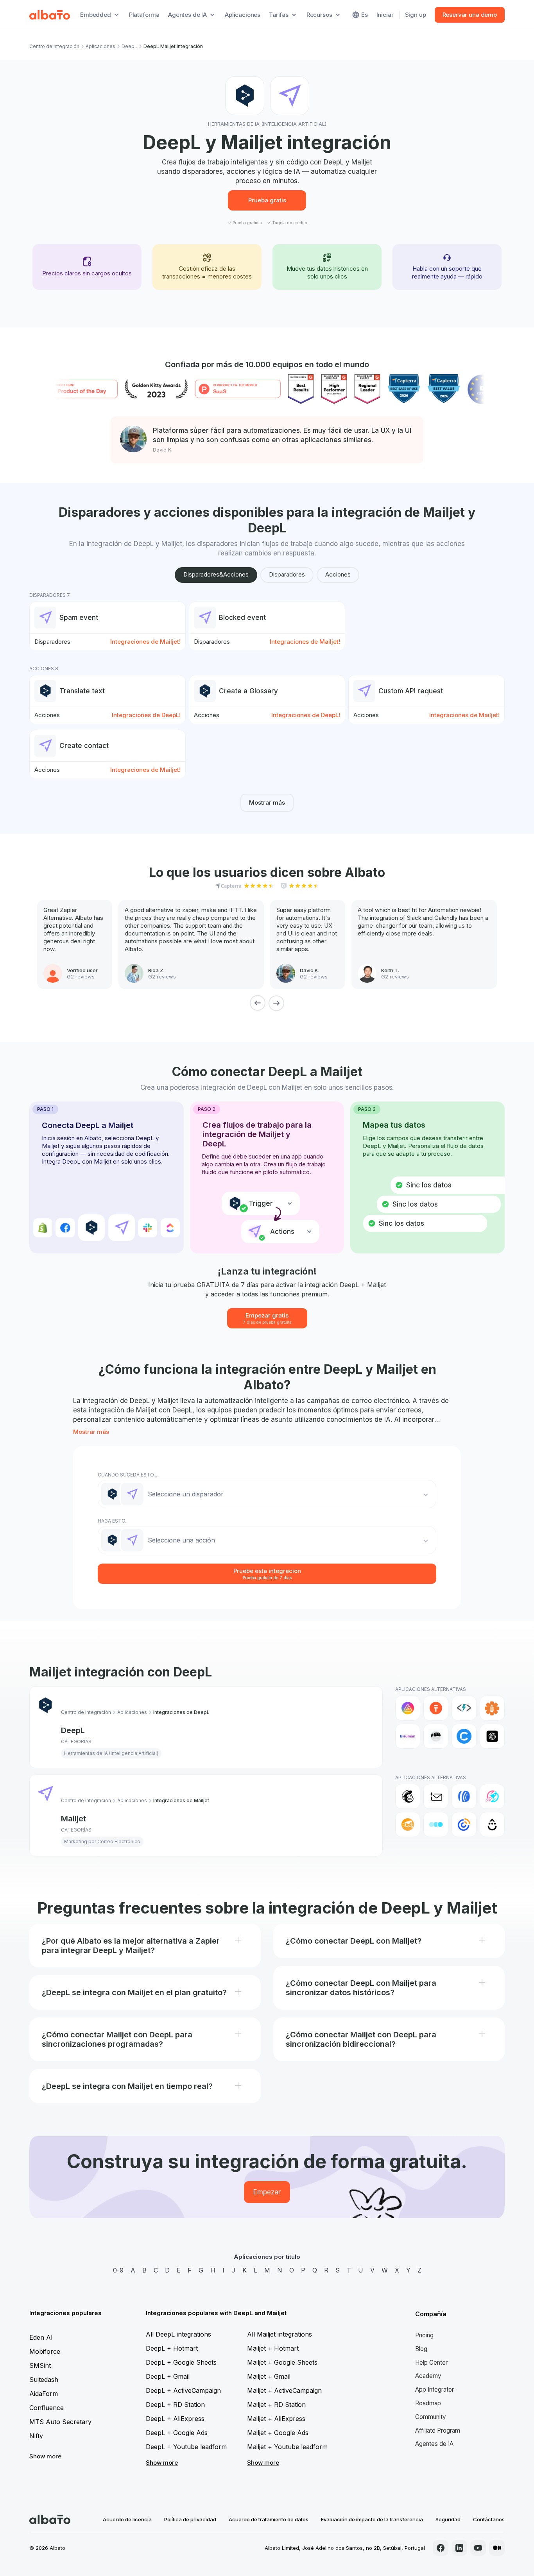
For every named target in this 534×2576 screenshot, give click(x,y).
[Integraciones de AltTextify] (492, 1708)
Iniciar (385, 15)
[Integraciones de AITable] (408, 1708)
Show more (45, 2456)
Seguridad (448, 2519)
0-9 (118, 2270)
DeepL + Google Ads (177, 2433)
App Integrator (435, 2389)
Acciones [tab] (338, 574)
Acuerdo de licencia (127, 2519)
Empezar (267, 2192)
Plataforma (144, 15)
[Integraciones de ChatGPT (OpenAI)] (492, 1736)
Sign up (416, 15)
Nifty (36, 2436)
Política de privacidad (190, 2519)
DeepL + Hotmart (172, 2348)
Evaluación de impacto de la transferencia (372, 2519)
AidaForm (44, 2394)
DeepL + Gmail (168, 2376)
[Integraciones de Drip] (492, 1824)
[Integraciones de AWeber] (464, 1796)
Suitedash (44, 2380)
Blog (421, 2349)
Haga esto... (113, 1521)
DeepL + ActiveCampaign (183, 2390)
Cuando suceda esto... (127, 1475)
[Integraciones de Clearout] (408, 1824)
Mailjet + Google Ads (278, 2433)
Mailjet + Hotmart (273, 2348)
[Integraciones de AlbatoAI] (436, 1708)
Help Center (431, 2363)
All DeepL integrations (178, 2334)
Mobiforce (45, 2351)
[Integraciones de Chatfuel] (464, 1736)
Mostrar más (267, 802)
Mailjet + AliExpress (276, 2419)
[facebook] (441, 2548)
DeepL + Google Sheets (181, 2362)
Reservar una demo (470, 15)
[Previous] (258, 1003)
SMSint (40, 2365)
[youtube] (478, 2548)
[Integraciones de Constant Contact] (464, 1824)
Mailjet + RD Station (276, 2405)
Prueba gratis (267, 200)
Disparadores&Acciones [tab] (216, 574)
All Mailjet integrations (280, 2334)
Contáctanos (489, 2519)
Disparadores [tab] (287, 574)
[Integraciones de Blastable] (492, 1796)
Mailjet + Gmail (269, 2376)
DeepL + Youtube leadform (186, 2447)
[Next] (276, 1003)
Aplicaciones (243, 15)
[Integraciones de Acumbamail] (436, 1796)
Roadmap (428, 2403)
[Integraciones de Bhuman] (408, 1736)
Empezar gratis (267, 1318)
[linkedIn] (459, 2548)
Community (431, 2417)
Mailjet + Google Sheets (282, 2362)
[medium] (497, 2548)
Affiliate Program (438, 2431)
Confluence (47, 2408)
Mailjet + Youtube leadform (287, 2447)
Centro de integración (54, 46)
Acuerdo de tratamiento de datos (269, 2519)
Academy (428, 2376)
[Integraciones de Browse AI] (436, 1736)
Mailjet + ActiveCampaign (284, 2390)
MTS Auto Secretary (60, 2422)
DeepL (129, 46)
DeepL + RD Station (175, 2405)
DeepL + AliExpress (175, 2419)
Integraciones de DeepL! (146, 715)
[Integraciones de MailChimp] (408, 1796)
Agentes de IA (434, 2444)
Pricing (424, 2335)
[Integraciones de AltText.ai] (464, 1708)
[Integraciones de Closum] (436, 1824)
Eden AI (41, 2337)
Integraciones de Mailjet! (145, 642)
